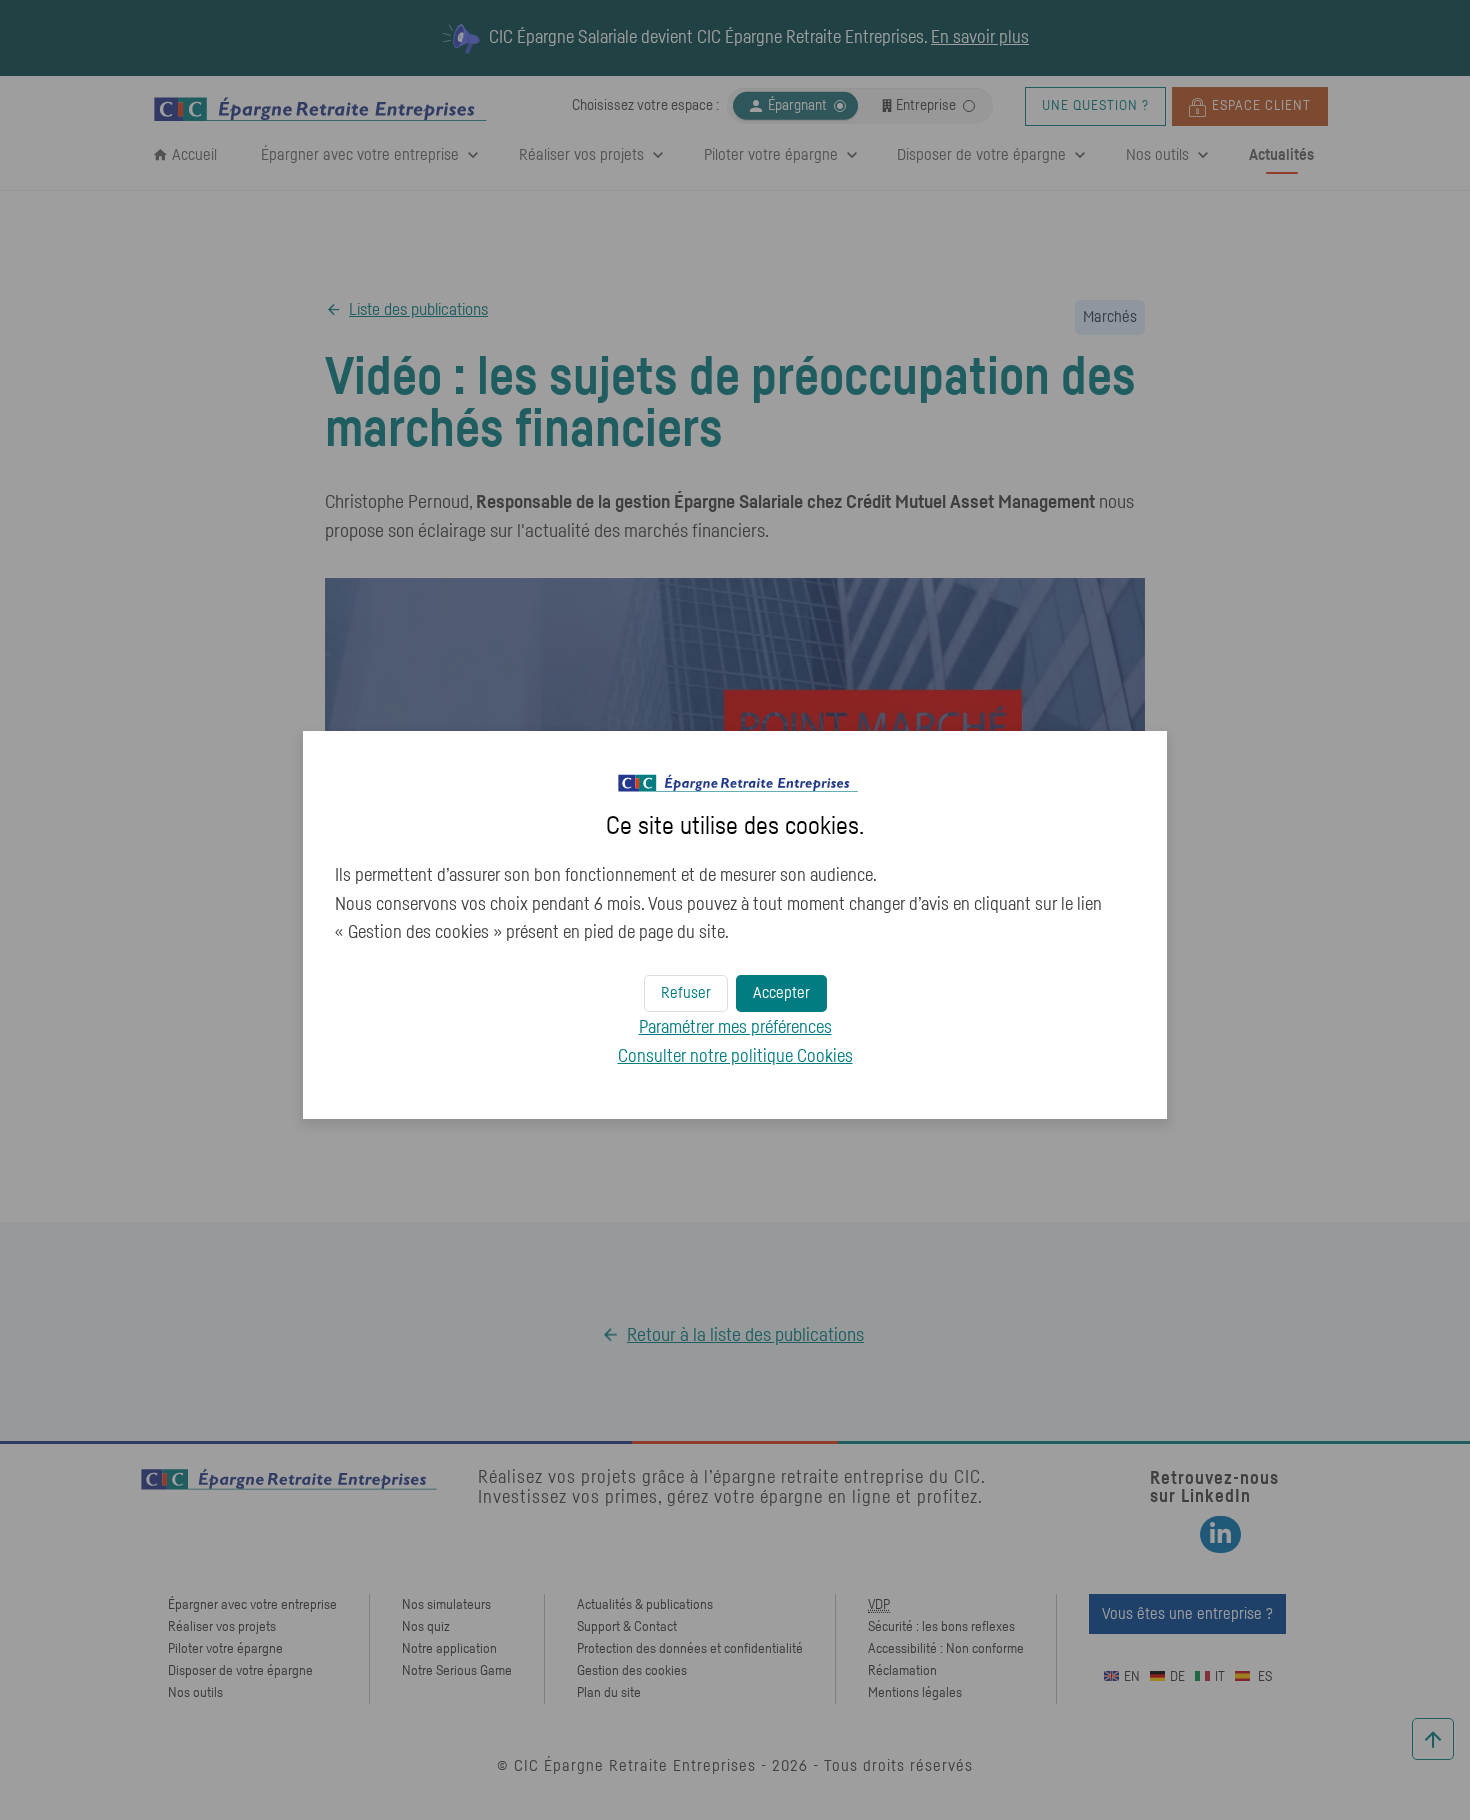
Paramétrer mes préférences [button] (735, 1028)
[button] (781, 993)
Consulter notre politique (735, 1057)
